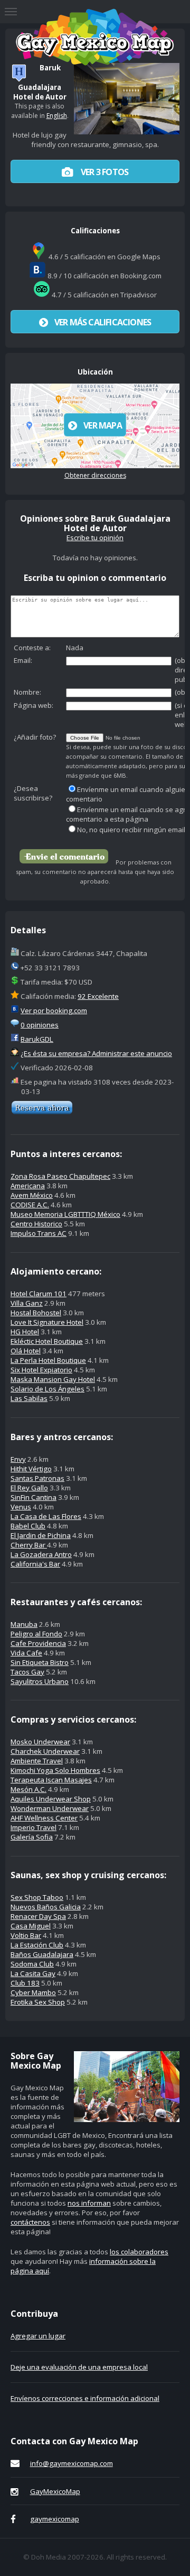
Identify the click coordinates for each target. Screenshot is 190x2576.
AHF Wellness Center (44, 1818)
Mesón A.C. (28, 1789)
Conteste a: (32, 648)
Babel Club (28, 1526)
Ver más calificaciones (103, 322)
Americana (28, 1186)
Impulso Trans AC (39, 1233)
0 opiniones (40, 1025)
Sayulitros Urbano (40, 1681)
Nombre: (27, 692)
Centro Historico (36, 1224)
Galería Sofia (32, 1837)
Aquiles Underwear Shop (51, 1799)
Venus (21, 1507)
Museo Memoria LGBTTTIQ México (65, 1214)
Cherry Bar (29, 1545)
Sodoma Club (32, 1964)
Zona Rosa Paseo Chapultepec (60, 1176)
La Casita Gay (33, 1973)
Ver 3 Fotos (104, 172)
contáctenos (30, 2222)
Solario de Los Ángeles (47, 1389)
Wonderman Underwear (50, 1808)
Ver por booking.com (54, 1011)
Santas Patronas (37, 1478)
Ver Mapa (103, 425)
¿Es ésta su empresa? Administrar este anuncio (96, 1053)
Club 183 (25, 1983)
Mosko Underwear (40, 1742)
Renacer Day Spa (38, 1916)
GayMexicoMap (55, 2491)
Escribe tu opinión (95, 538)
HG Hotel (25, 1332)
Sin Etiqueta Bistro (40, 1662)
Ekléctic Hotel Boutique (47, 1341)
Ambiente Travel (37, 1761)
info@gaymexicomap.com (72, 2463)
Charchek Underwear (45, 1751)
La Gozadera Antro (41, 1554)
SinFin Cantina (34, 1497)
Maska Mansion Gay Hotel (53, 1379)
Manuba (24, 1624)
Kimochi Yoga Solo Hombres (55, 1770)
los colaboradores (139, 2252)
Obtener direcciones (95, 475)
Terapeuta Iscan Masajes (51, 1780)
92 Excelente (98, 996)
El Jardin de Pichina (41, 1535)
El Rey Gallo (29, 1488)
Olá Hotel (26, 1351)
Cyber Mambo (33, 1992)
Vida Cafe (26, 1653)
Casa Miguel (31, 1926)
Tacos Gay (27, 1672)
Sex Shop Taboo (37, 1897)
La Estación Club (37, 1945)
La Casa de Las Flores (46, 1516)
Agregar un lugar (38, 2336)
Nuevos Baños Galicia (46, 1907)
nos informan (89, 2203)
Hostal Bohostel (36, 1313)
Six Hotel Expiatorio (41, 1370)
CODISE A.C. (30, 1205)
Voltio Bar (26, 1935)
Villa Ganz (27, 1303)
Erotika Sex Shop (38, 2002)
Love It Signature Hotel (47, 1322)
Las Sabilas (29, 1398)
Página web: (34, 705)
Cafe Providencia (38, 1643)
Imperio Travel (34, 1827)
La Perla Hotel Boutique (48, 1360)
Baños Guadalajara (42, 1954)
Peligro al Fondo (36, 1634)
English (57, 116)
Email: (23, 660)
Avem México (32, 1195)
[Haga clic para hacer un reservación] (42, 1112)
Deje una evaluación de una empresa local (79, 2367)
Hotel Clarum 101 (39, 1294)
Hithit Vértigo (31, 1469)
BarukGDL (37, 1039)
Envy (18, 1459)
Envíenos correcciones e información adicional (85, 2398)
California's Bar (35, 1564)
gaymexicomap (55, 2519)
